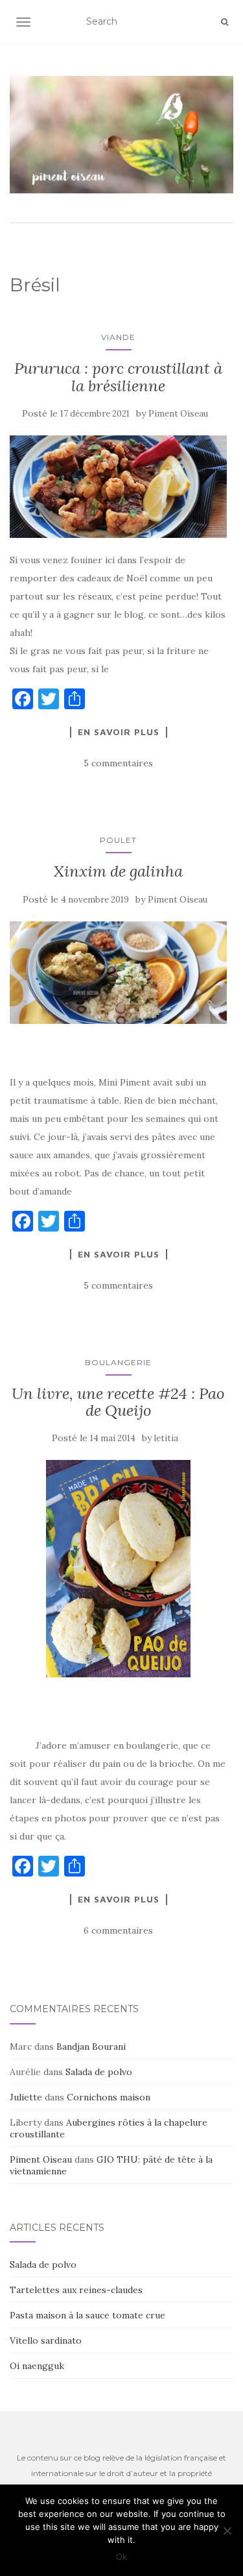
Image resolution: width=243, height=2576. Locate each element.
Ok (121, 2557)
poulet (118, 840)
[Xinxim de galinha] (118, 973)
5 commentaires (118, 763)
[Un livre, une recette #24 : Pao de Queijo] (118, 1569)
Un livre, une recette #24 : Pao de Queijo (118, 1402)
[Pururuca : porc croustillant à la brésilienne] (118, 487)
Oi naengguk (37, 2366)
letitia (166, 1438)
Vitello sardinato (46, 2340)
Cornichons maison (109, 2097)
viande (118, 337)
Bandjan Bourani (91, 2047)
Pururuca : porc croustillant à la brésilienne (118, 377)
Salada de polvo (99, 2072)
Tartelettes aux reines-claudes (76, 2290)
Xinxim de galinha (118, 871)
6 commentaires (118, 1930)
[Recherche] (225, 22)
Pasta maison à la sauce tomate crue (87, 2315)
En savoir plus (119, 732)
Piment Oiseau (178, 414)
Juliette (26, 2097)
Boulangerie (118, 1362)
